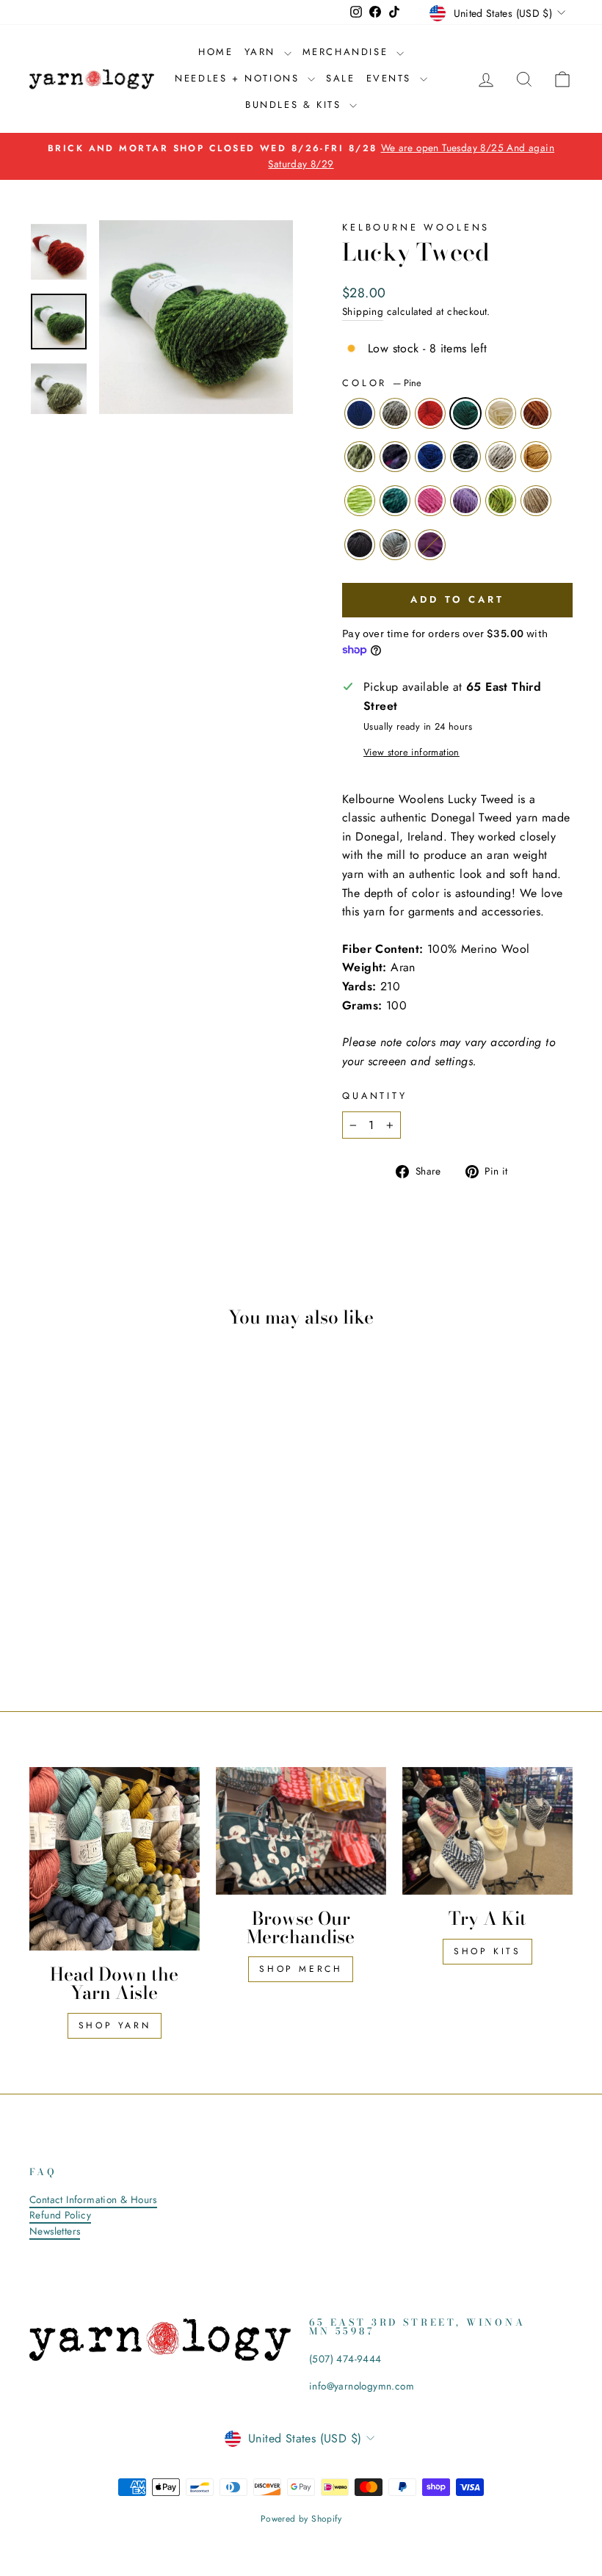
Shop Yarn (115, 2025)
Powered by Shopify (301, 2519)
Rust (536, 413)
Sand (536, 501)
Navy (360, 413)
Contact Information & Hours (93, 2199)
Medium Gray (395, 413)
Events (391, 78)
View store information (411, 752)
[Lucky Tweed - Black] (72, 1624)
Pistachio (501, 501)
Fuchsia (430, 501)
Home (215, 52)
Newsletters (55, 2231)
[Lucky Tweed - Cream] (121, 1574)
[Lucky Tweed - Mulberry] (111, 1624)
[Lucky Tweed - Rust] (141, 1574)
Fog (395, 545)
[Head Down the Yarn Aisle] (115, 1859)
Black (360, 545)
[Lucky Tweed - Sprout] (41, 1607)
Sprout (360, 501)
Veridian (395, 501)
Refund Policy (60, 2215)
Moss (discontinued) (360, 457)
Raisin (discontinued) (395, 457)
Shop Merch (301, 1969)
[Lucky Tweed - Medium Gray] (61, 1574)
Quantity (375, 1096)
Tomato (430, 413)
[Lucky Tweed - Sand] (141, 1607)
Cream (501, 413)
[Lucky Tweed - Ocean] (81, 1590)
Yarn (262, 52)
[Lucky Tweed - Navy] (41, 1574)
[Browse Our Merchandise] (301, 1831)
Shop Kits (487, 1951)
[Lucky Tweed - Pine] (101, 1574)
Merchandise (348, 52)
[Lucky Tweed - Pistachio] (121, 1607)
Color (382, 383)
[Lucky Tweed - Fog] (91, 1624)
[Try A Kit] (487, 1831)
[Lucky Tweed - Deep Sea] (101, 1590)
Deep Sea (465, 457)
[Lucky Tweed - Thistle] (101, 1607)
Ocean (430, 457)
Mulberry (430, 545)
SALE (340, 78)
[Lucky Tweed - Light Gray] (121, 1590)
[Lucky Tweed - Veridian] (61, 1607)
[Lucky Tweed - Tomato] (81, 1574)
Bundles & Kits (295, 105)
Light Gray (501, 457)
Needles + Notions (239, 78)
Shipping (363, 311)
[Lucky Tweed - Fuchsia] (81, 1607)
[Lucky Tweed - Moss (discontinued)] (41, 1590)
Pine (465, 413)
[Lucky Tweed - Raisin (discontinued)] (61, 1590)
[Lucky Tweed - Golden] (141, 1590)
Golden (536, 457)
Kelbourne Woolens (416, 227)
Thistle (465, 501)
